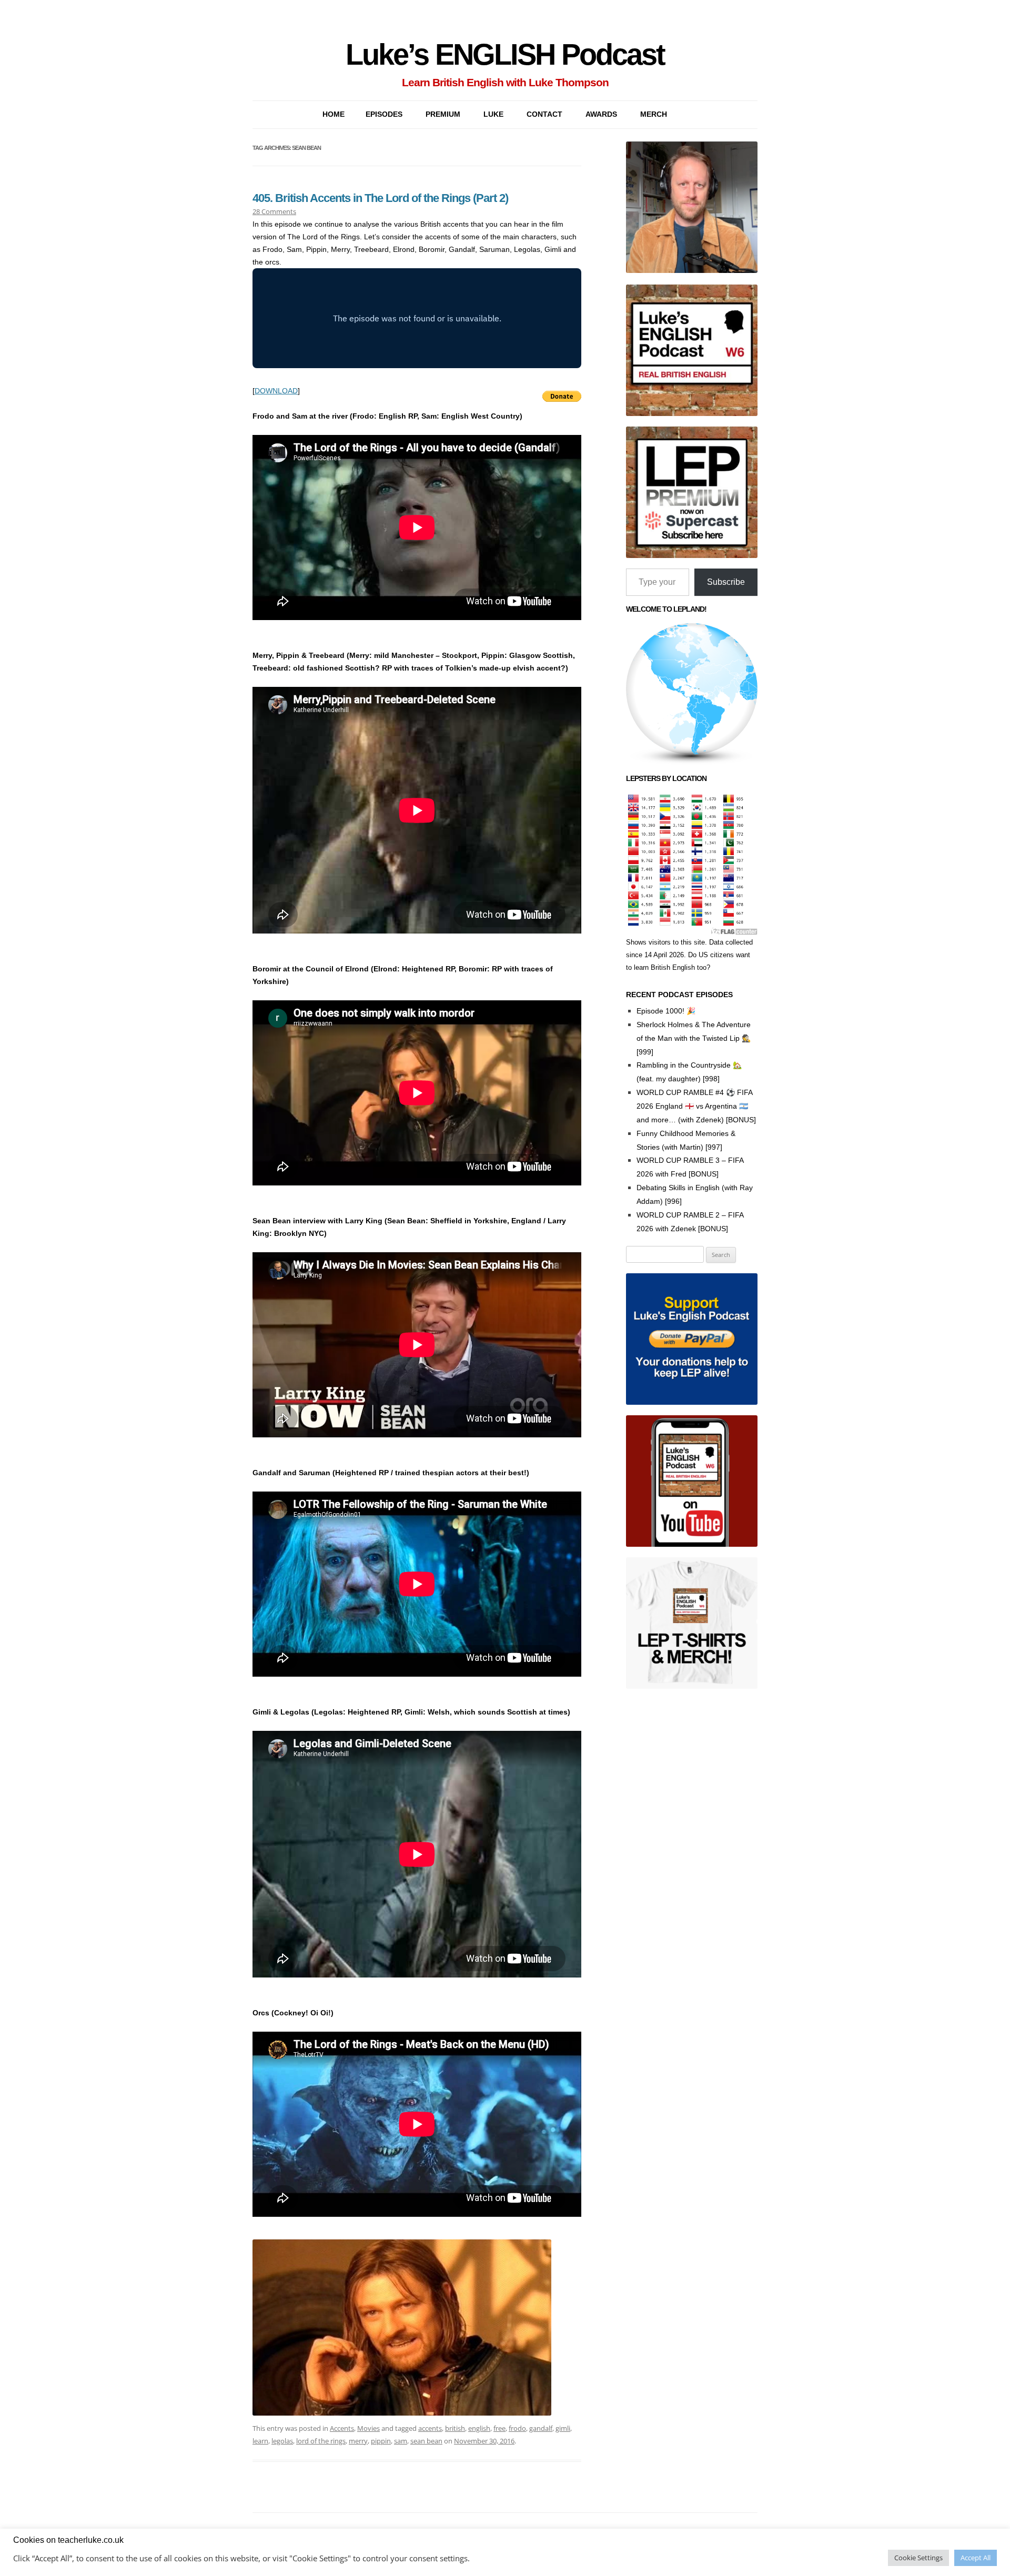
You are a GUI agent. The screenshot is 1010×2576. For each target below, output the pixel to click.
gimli (563, 2428)
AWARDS (601, 114)
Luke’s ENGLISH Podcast (505, 54)
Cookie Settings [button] (918, 2558)
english (479, 2428)
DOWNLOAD (276, 391)
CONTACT (544, 114)
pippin (381, 2441)
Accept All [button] (976, 2558)
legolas (282, 2441)
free (499, 2428)
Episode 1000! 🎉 (666, 1011)
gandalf (541, 2428)
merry (358, 2441)
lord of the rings (321, 2441)
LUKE (493, 114)
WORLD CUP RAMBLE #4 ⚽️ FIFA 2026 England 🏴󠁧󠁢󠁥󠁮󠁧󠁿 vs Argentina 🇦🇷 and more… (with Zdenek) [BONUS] (696, 1106)
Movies (368, 2428)
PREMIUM (443, 114)
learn (260, 2441)
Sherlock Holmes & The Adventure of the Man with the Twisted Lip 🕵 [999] (694, 1038)
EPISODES (384, 114)
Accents (342, 2428)
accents (430, 2428)
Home (334, 114)
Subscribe (726, 582)
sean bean (426, 2441)
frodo (517, 2428)
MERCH (654, 114)
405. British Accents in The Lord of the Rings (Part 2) (380, 198)
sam (401, 2441)
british (455, 2428)
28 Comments (274, 211)
